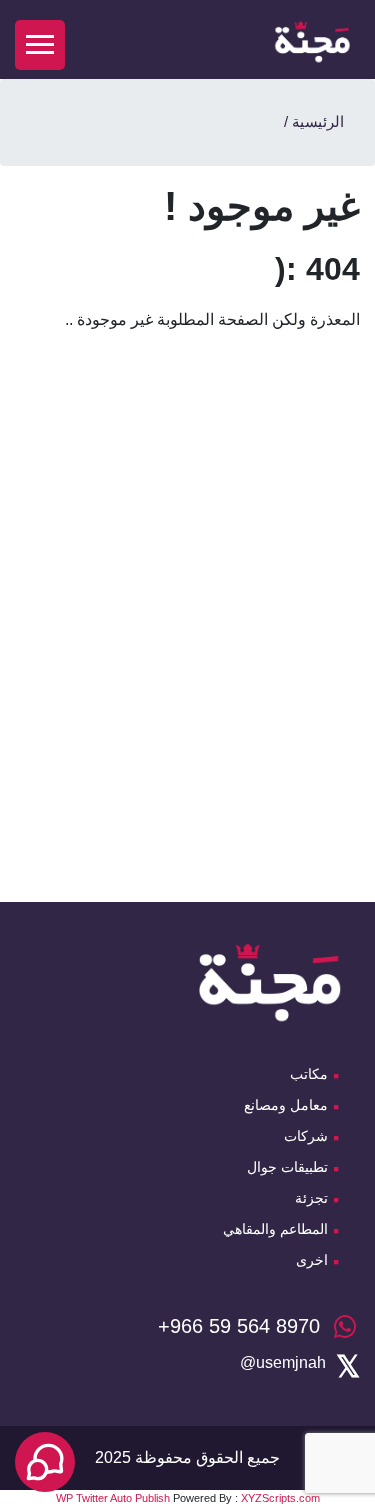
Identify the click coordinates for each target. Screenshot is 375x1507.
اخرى (312, 1260)
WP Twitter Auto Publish (113, 1498)
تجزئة (311, 1198)
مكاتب (309, 1074)
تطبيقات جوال (287, 1167)
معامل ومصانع (286, 1105)
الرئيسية (318, 121)
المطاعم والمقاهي (275, 1229)
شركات (306, 1136)
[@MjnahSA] (283, 1363)
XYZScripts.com (280, 1498)
